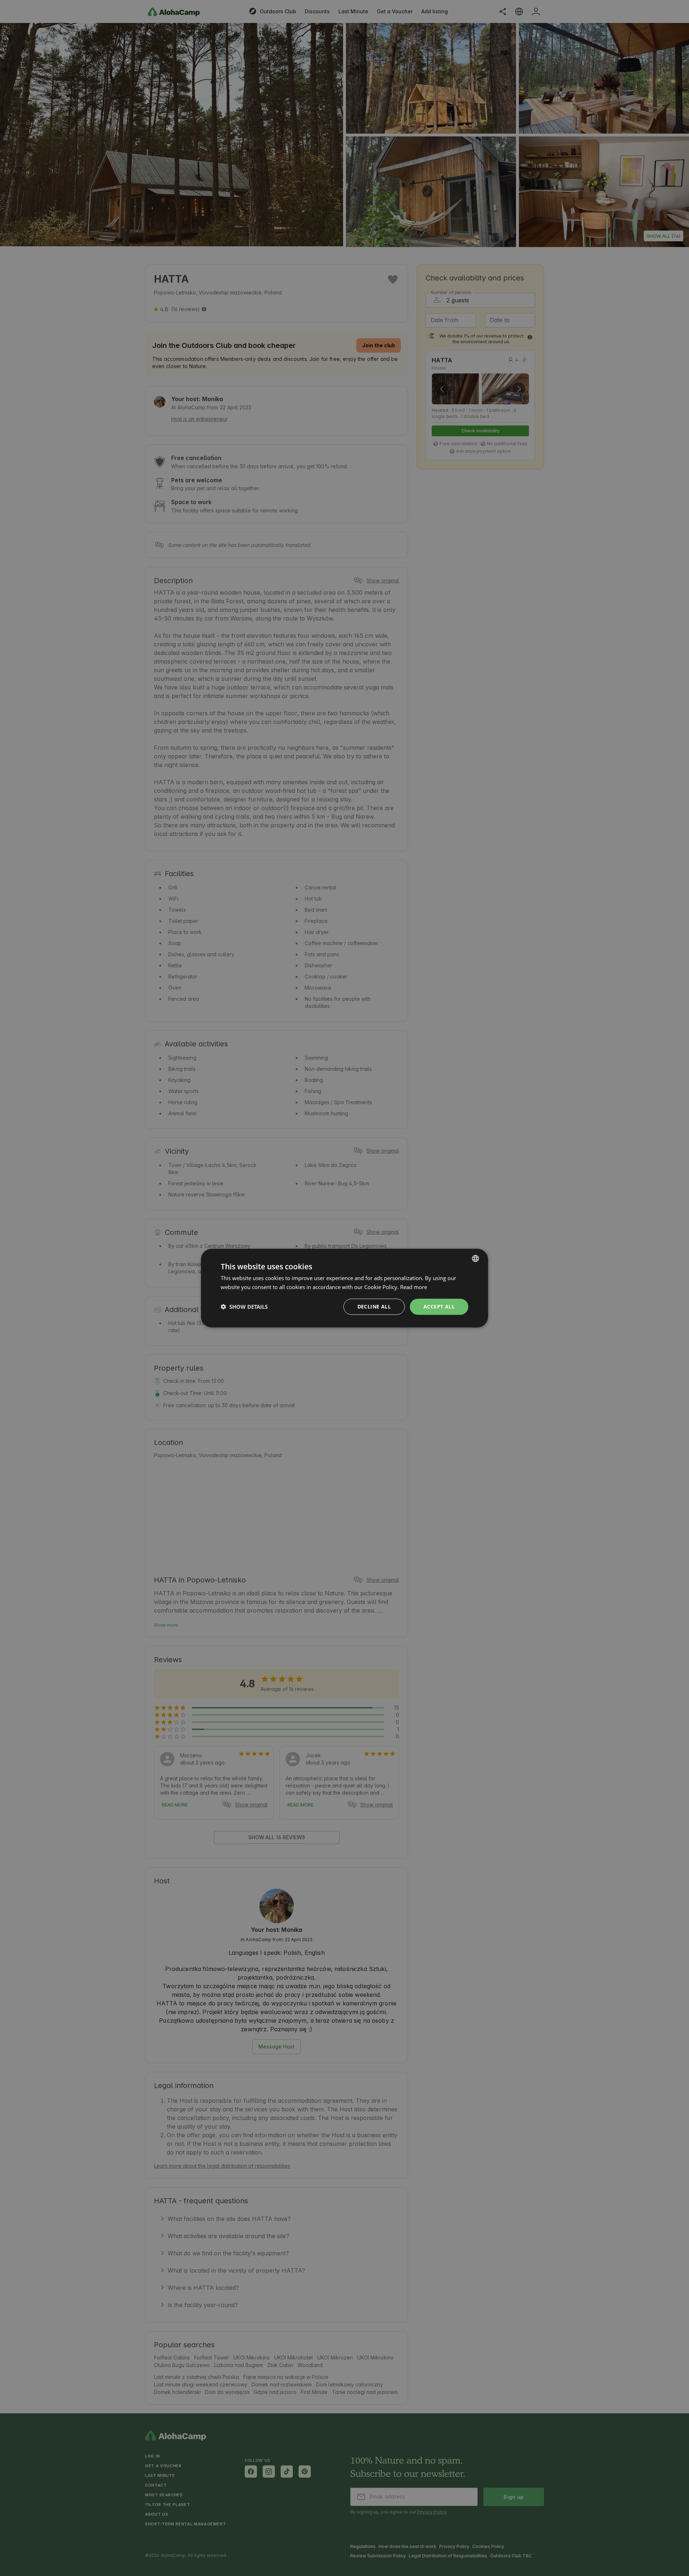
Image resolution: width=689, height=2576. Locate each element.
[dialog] (344, 1288)
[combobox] (475, 1259)
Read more (414, 1287)
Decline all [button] (374, 1306)
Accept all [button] (439, 1306)
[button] (244, 1307)
